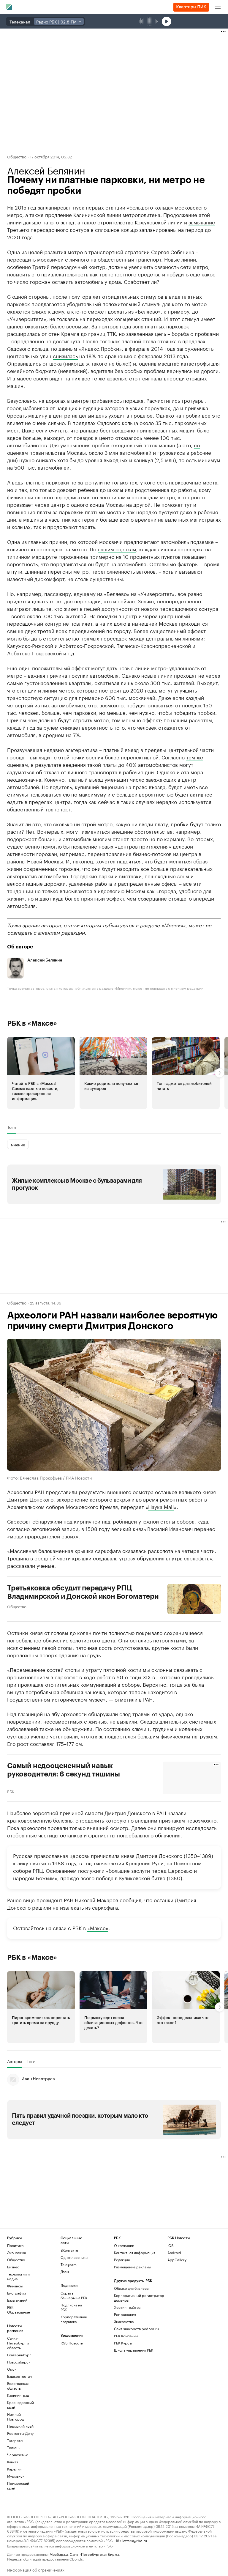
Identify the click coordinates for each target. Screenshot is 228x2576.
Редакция (122, 2260)
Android (174, 2252)
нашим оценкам (117, 549)
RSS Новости (72, 2343)
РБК (11, 1791)
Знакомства (124, 2321)
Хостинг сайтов (127, 2307)
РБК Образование (19, 2310)
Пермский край (20, 2426)
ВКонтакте (69, 2250)
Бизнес (13, 2267)
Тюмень (14, 2447)
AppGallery (177, 2260)
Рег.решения (125, 2314)
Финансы (15, 2286)
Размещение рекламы (133, 2267)
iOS (171, 2245)
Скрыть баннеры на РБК (74, 2295)
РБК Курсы (123, 2343)
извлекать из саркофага (89, 1907)
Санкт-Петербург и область (18, 2343)
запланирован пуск (61, 207)
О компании (124, 2245)
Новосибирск (19, 2362)
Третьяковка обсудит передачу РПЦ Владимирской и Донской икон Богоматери (83, 1592)
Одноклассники (74, 2257)
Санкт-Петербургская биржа (94, 2554)
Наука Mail (161, 1506)
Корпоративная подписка (74, 2319)
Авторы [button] (15, 2061)
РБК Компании (126, 2336)
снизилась (65, 355)
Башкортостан (19, 2376)
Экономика (16, 2252)
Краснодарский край (20, 2405)
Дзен (65, 2271)
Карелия (14, 2469)
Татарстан (16, 2440)
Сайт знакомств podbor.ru (136, 2329)
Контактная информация (135, 2252)
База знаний (17, 2300)
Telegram (69, 2264)
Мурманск (16, 2476)
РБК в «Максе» (32, 1023)
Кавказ (13, 2462)
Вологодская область (18, 2386)
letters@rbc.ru (135, 2540)
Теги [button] (11, 1127)
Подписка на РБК (71, 2307)
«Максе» (98, 1927)
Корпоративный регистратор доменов (139, 2298)
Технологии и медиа (18, 2276)
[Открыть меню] (218, 7)
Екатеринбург (19, 2355)
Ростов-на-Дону (20, 2433)
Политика (15, 2245)
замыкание (202, 222)
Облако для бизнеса (131, 2288)
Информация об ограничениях (36, 2569)
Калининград (18, 2395)
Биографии (16, 2293)
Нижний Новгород (15, 2417)
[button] (41, 1073)
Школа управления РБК (134, 2350)
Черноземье (18, 2455)
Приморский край (18, 2485)
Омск (12, 2369)
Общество (17, 156)
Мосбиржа (59, 2554)
